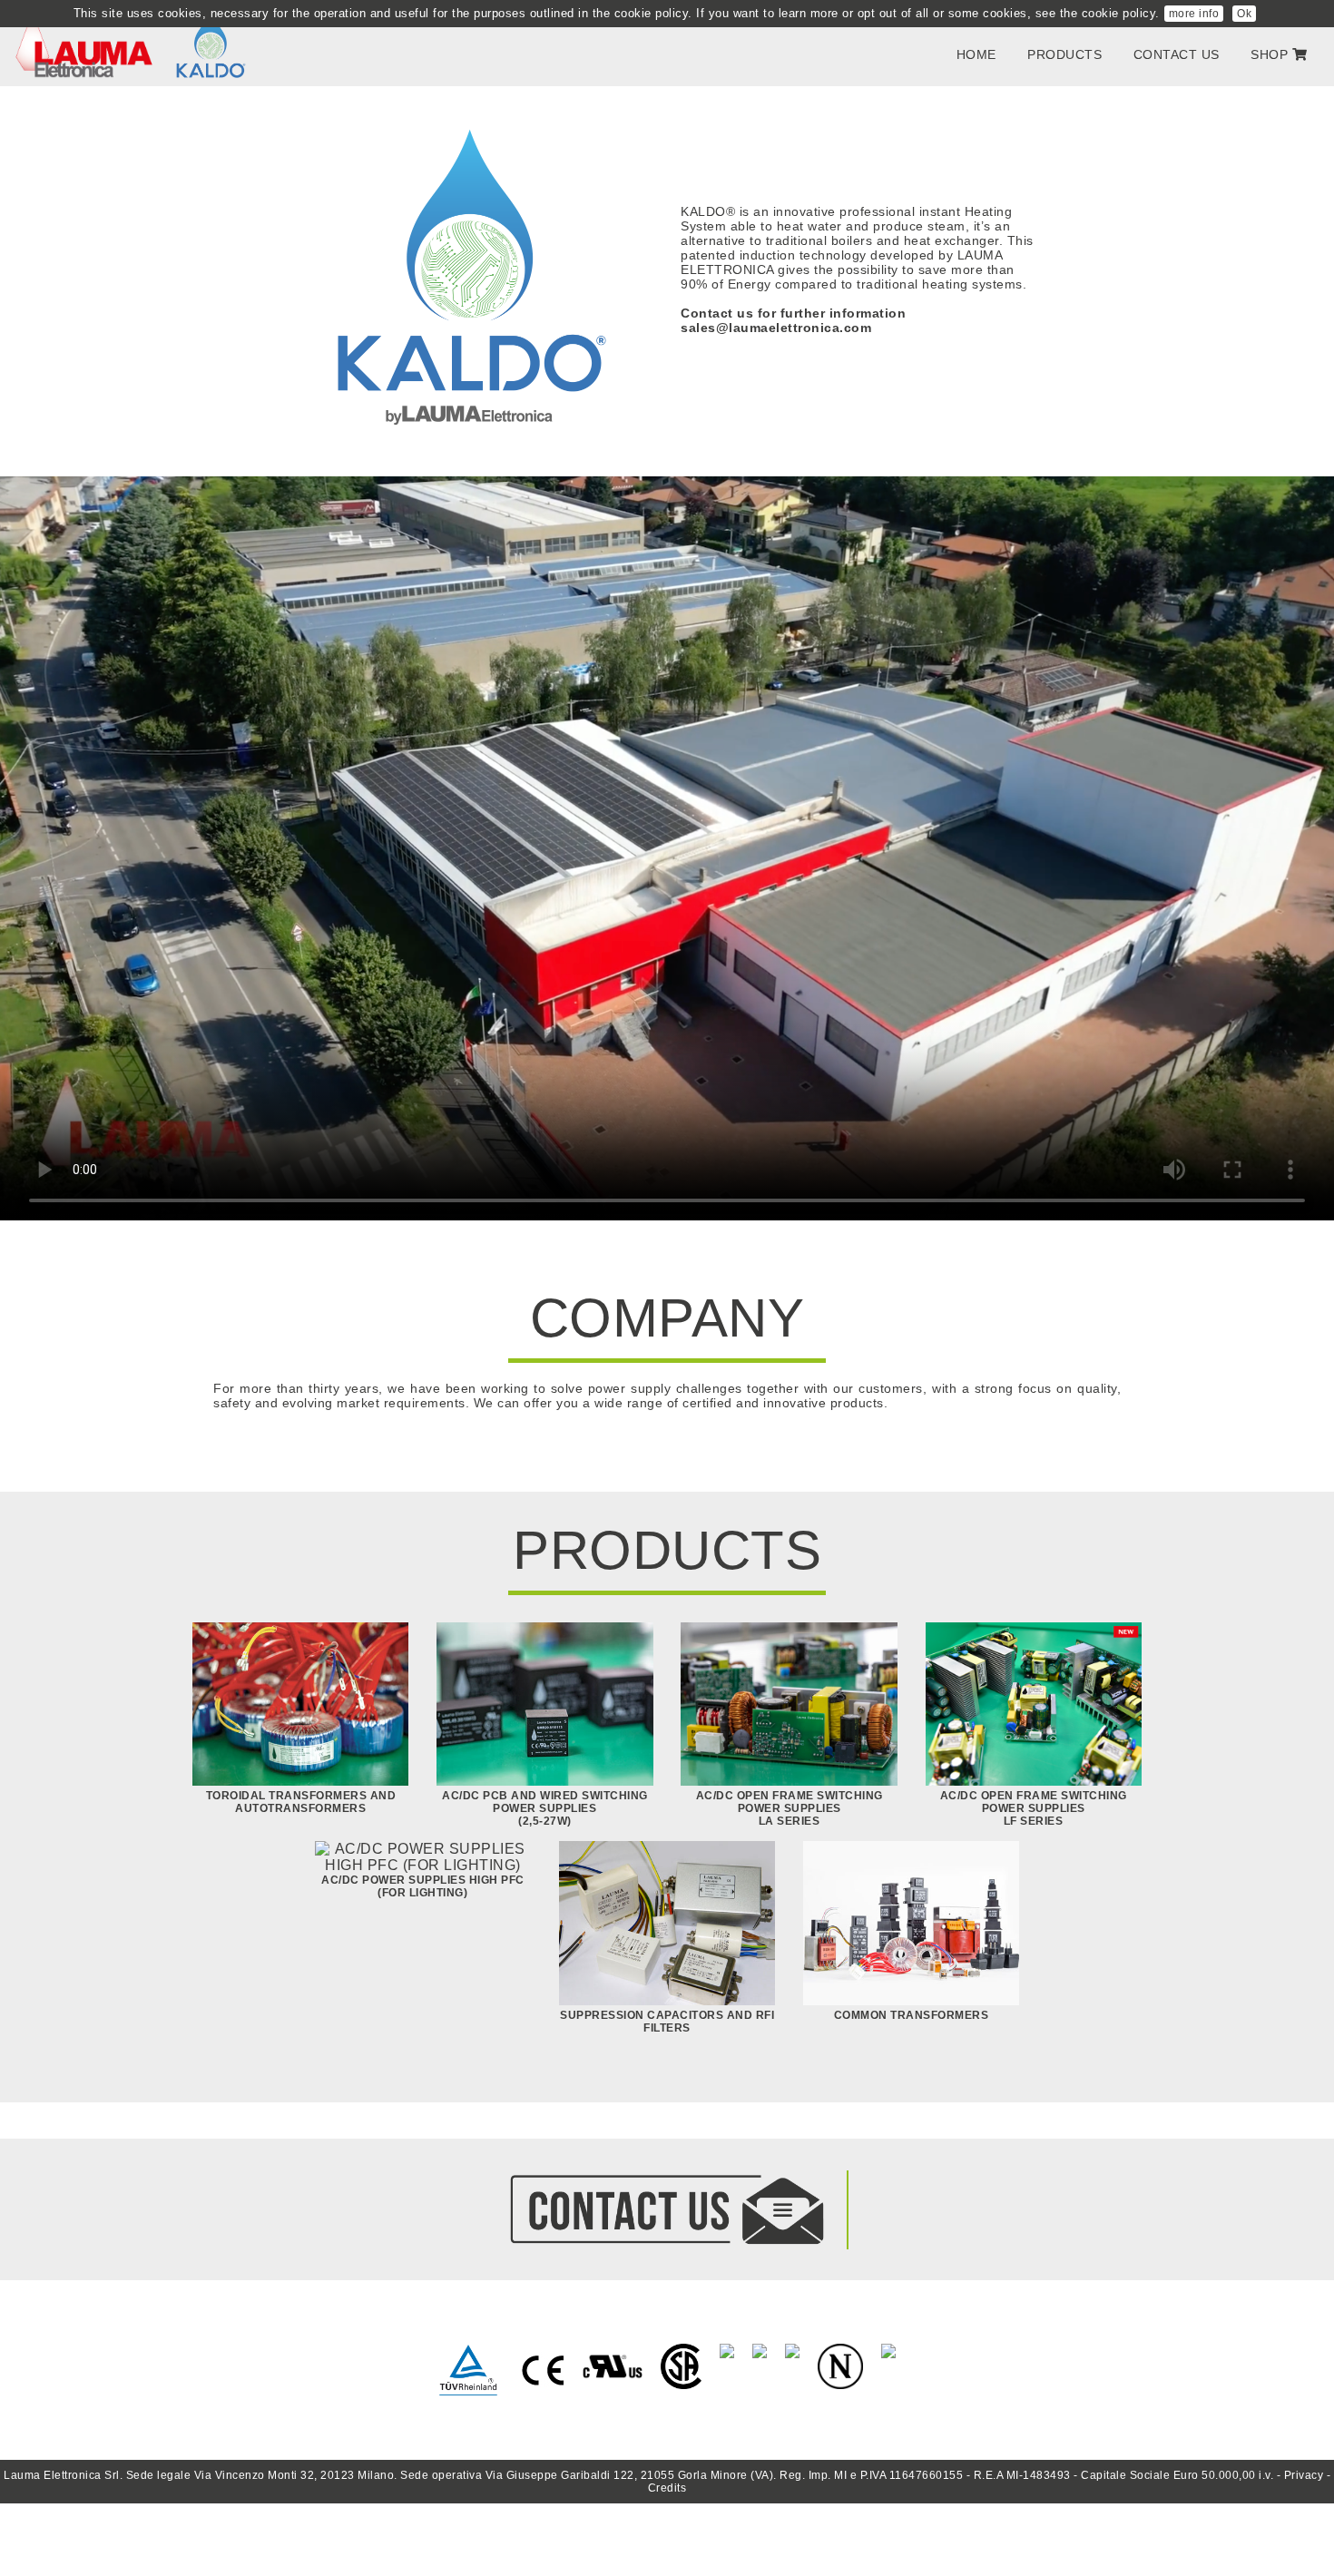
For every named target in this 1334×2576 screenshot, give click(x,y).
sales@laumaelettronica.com (776, 328)
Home (976, 54)
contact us (1177, 54)
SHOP (1271, 54)
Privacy (1304, 2475)
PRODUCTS (1064, 54)
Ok (1244, 14)
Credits (667, 2488)
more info (1194, 14)
